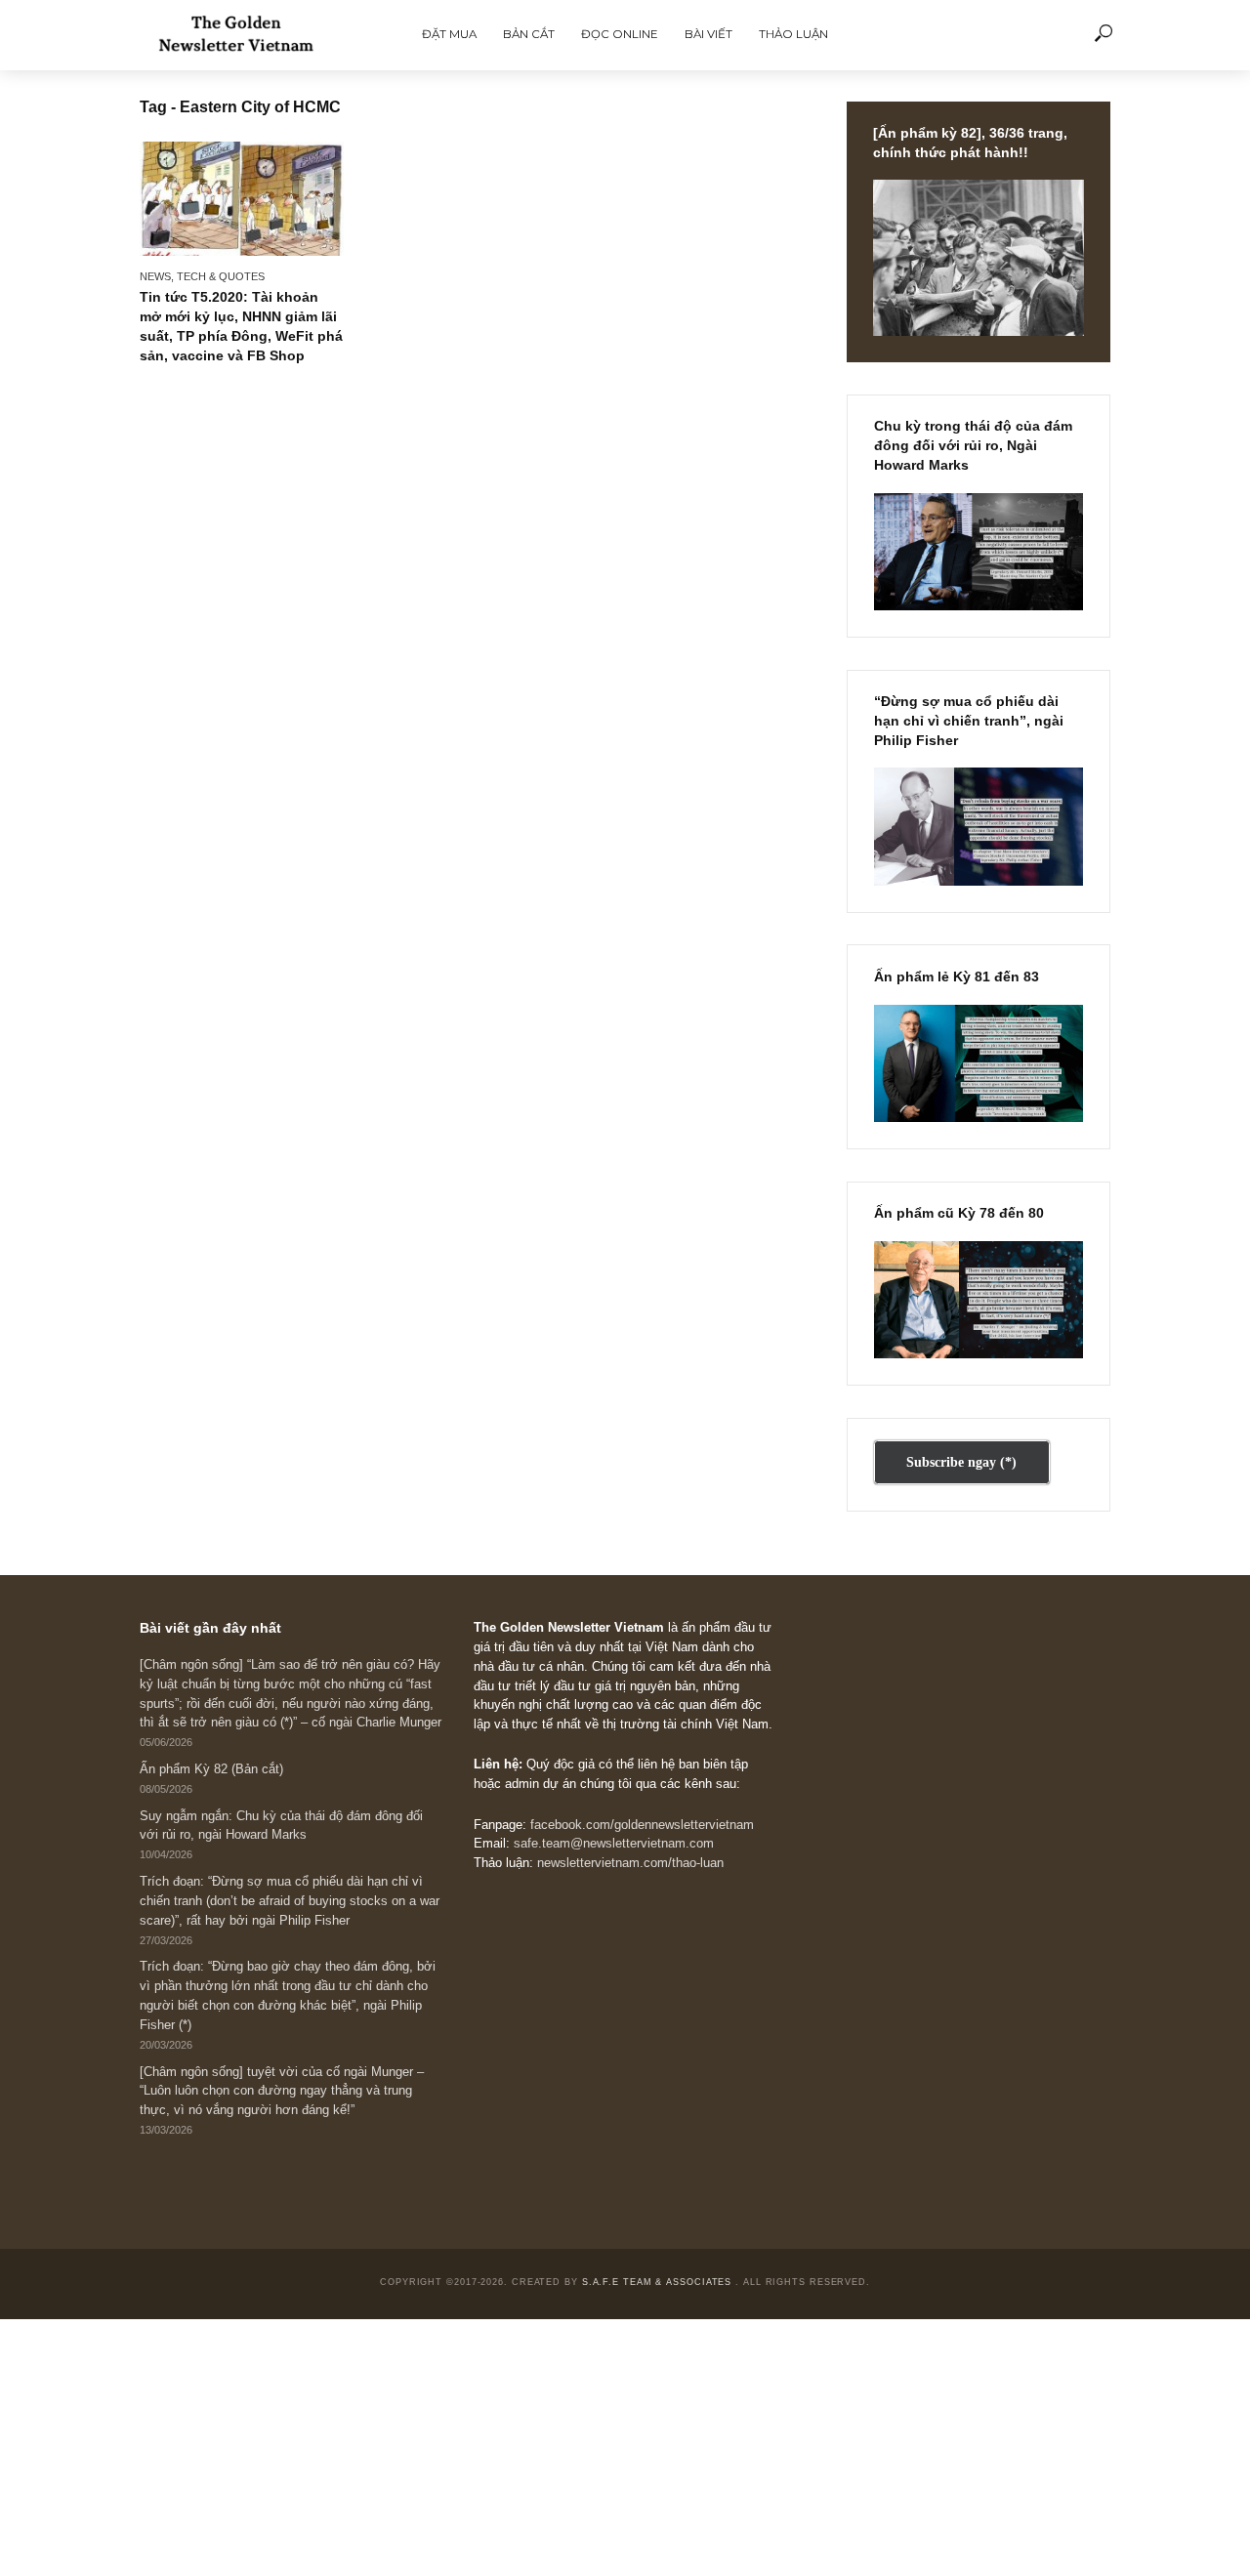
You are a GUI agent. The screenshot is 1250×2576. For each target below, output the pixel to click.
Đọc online (620, 34)
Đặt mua (449, 34)
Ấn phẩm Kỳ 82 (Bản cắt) (211, 1769)
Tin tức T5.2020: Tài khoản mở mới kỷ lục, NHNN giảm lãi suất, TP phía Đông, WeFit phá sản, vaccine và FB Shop (241, 326)
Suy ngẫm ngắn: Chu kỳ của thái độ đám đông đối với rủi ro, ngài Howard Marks (281, 1826)
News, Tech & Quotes (202, 276)
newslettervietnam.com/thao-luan (630, 1863)
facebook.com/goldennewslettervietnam (642, 1825)
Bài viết (708, 34)
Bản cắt (529, 34)
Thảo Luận (793, 34)
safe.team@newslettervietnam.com (614, 1844)
